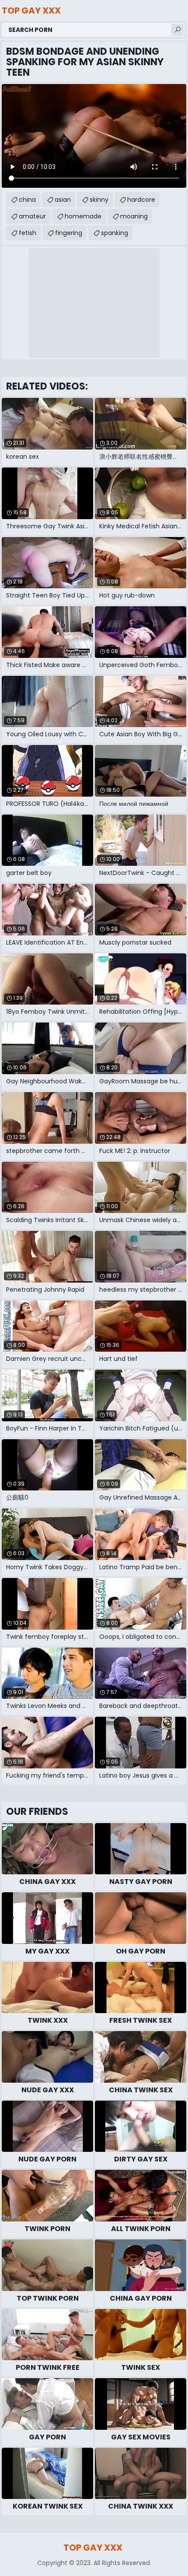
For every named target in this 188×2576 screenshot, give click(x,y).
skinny (99, 200)
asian (63, 200)
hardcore (141, 200)
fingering (69, 233)
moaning (134, 216)
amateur (32, 216)
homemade (83, 216)
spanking (115, 233)
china (27, 200)
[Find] (178, 30)
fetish (28, 233)
